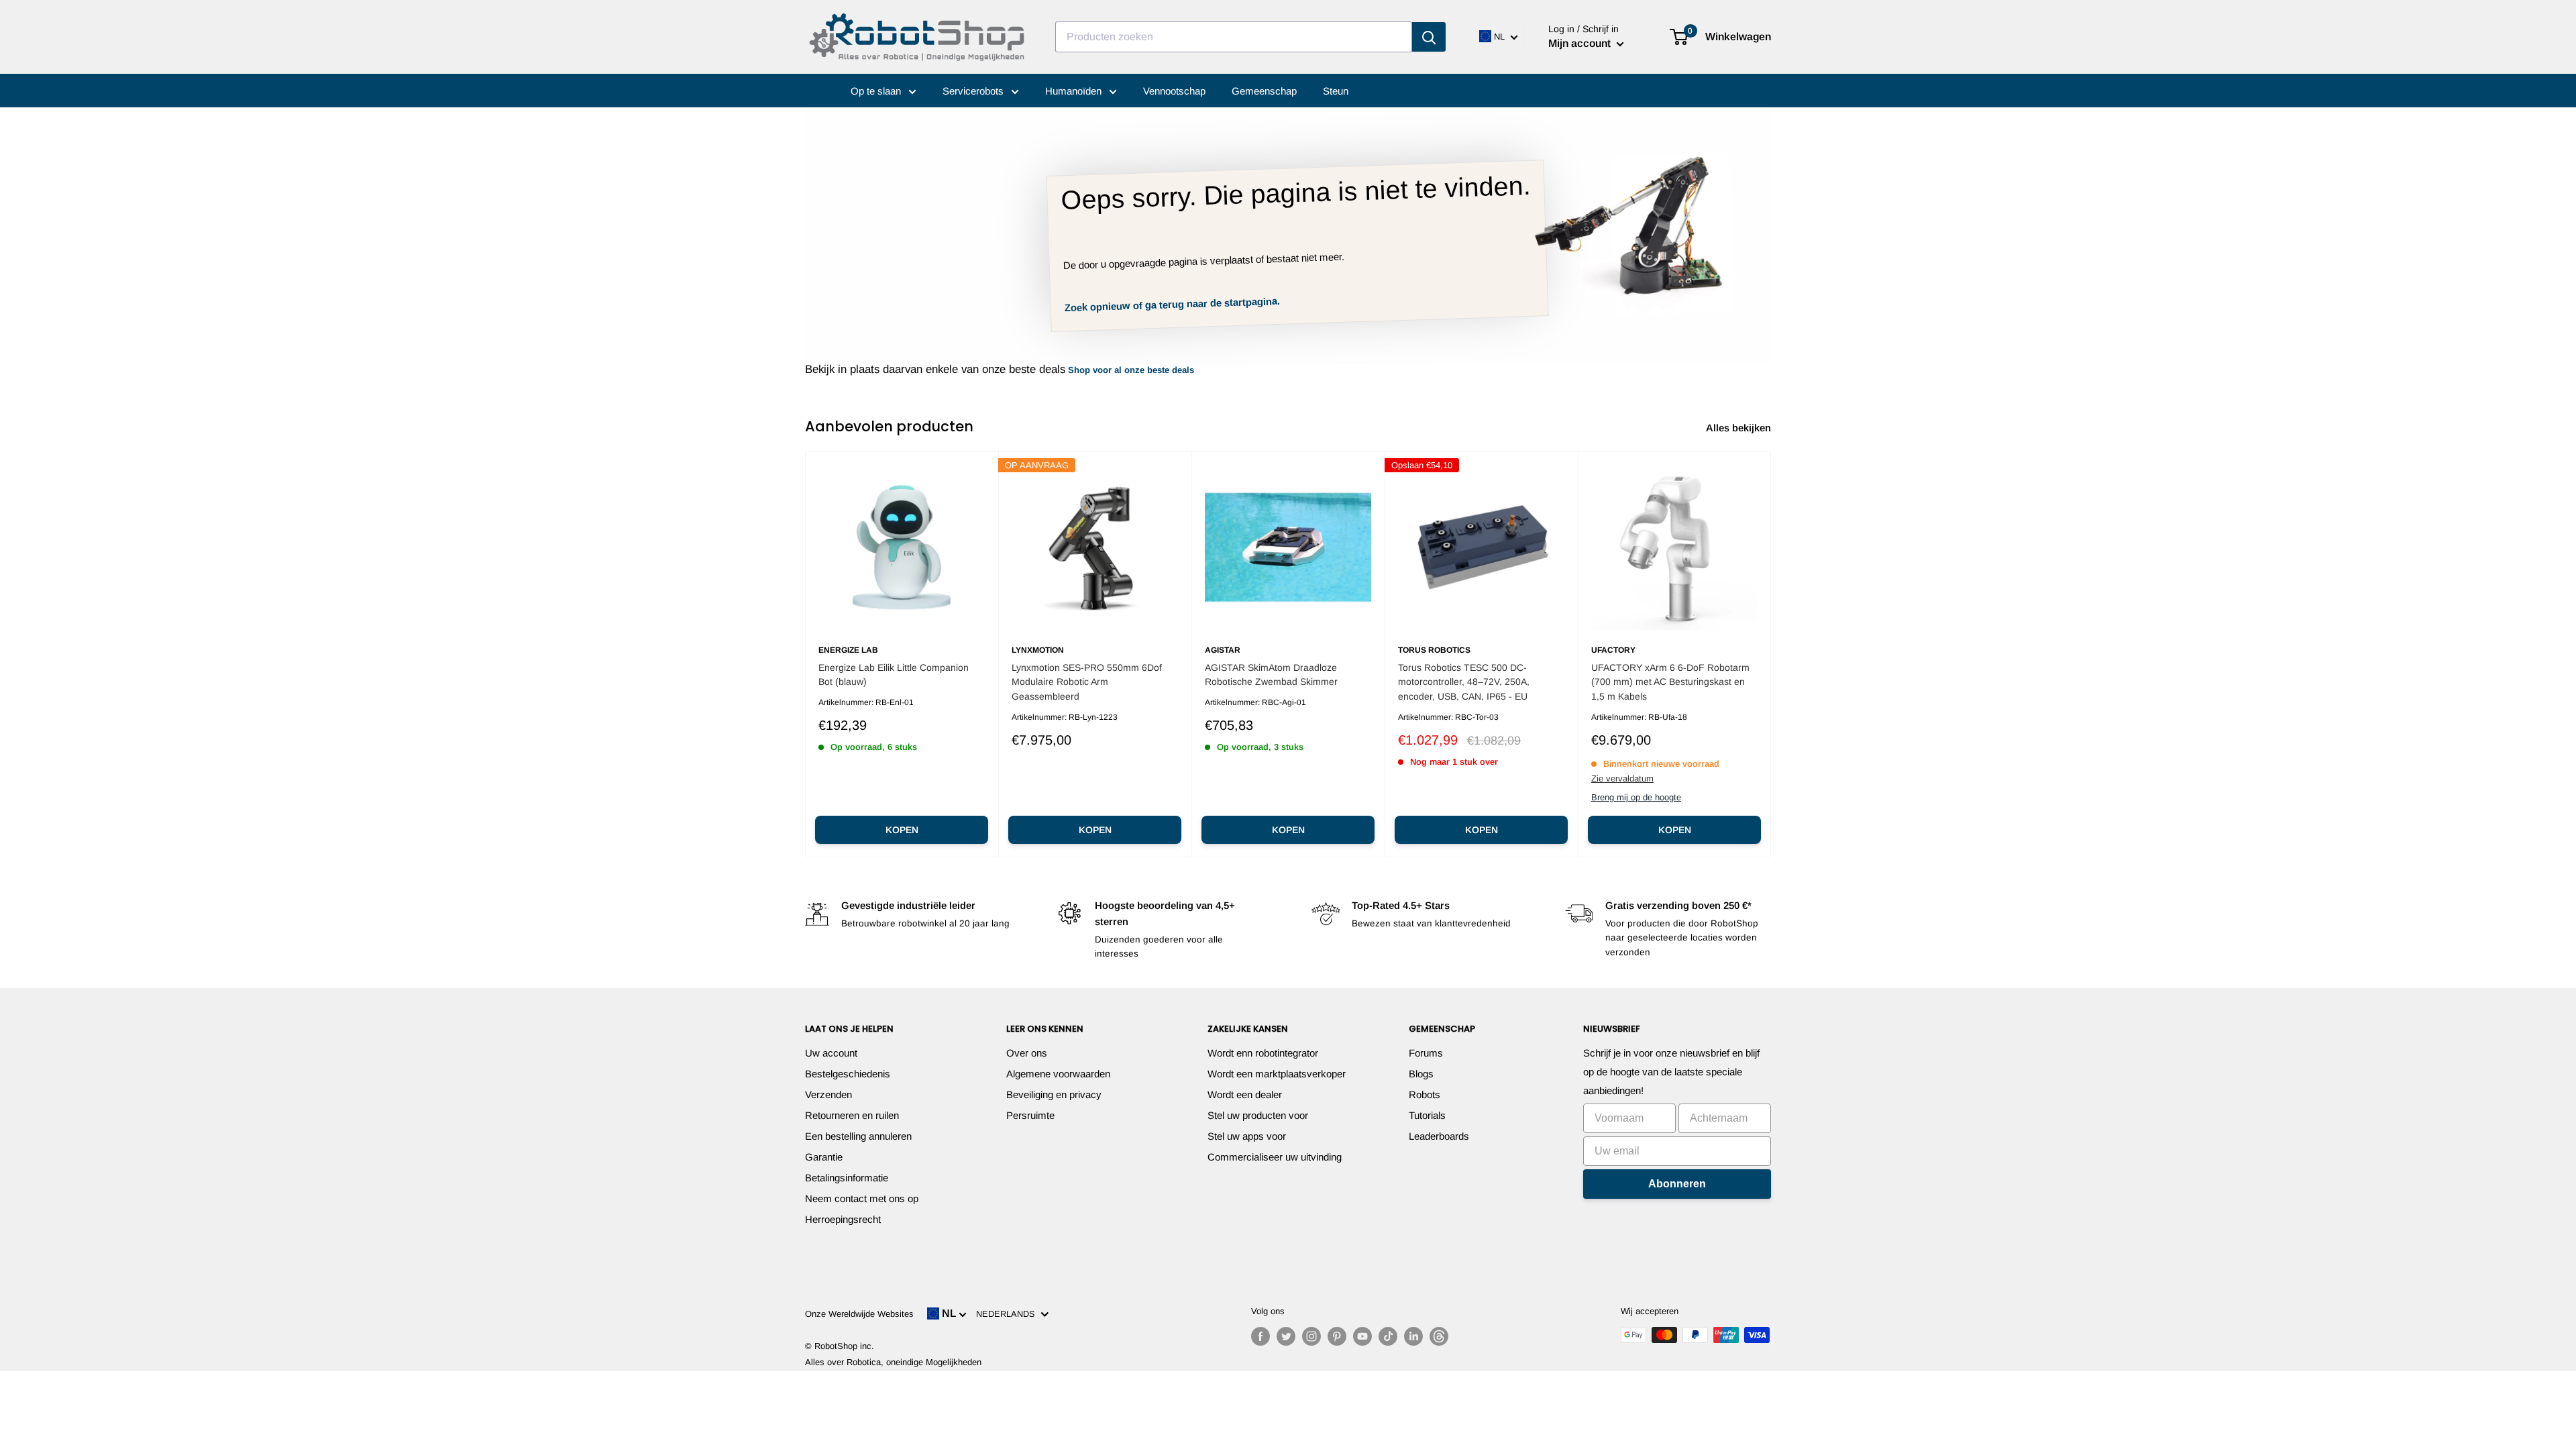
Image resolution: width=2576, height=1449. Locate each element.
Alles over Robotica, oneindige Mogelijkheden (893, 1362)
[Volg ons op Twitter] (1286, 1336)
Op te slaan (877, 91)
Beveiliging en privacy (1054, 1094)
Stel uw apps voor (1247, 1136)
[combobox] (1234, 37)
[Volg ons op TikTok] (1388, 1336)
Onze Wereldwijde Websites (859, 1314)
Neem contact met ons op (862, 1198)
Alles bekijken (1740, 428)
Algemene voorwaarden (1058, 1074)
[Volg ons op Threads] (1439, 1336)
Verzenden (828, 1094)
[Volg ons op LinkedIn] (1413, 1336)
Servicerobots (974, 91)
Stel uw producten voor (1258, 1115)
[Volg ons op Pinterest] (1337, 1336)
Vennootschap (1174, 91)
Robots (1425, 1094)
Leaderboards (1439, 1136)
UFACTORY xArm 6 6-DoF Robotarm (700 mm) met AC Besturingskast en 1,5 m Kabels (1670, 682)
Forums (1426, 1053)
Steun (1336, 91)
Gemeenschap (1264, 91)
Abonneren (1677, 1184)
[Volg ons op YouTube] (1362, 1336)
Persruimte (1030, 1115)
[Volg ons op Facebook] (1260, 1336)
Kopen (902, 830)
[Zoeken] (1429, 37)
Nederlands (1008, 1314)
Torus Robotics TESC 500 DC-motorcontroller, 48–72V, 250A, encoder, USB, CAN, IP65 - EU (1464, 682)
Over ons (1027, 1053)
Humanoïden (1075, 91)
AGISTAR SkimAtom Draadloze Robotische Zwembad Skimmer (1271, 675)
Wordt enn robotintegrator (1263, 1053)
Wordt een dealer (1245, 1094)
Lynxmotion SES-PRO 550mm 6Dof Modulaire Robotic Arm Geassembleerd (1087, 682)
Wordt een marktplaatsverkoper (1277, 1074)
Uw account (831, 1053)
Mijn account (1581, 43)
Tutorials (1427, 1115)
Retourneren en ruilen (852, 1115)
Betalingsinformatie (847, 1178)
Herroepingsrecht (843, 1219)
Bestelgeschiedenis (848, 1074)
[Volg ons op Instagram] (1311, 1336)
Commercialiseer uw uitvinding (1275, 1157)
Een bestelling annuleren (858, 1136)
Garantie (824, 1157)
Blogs (1421, 1074)
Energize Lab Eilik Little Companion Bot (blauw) (894, 675)
